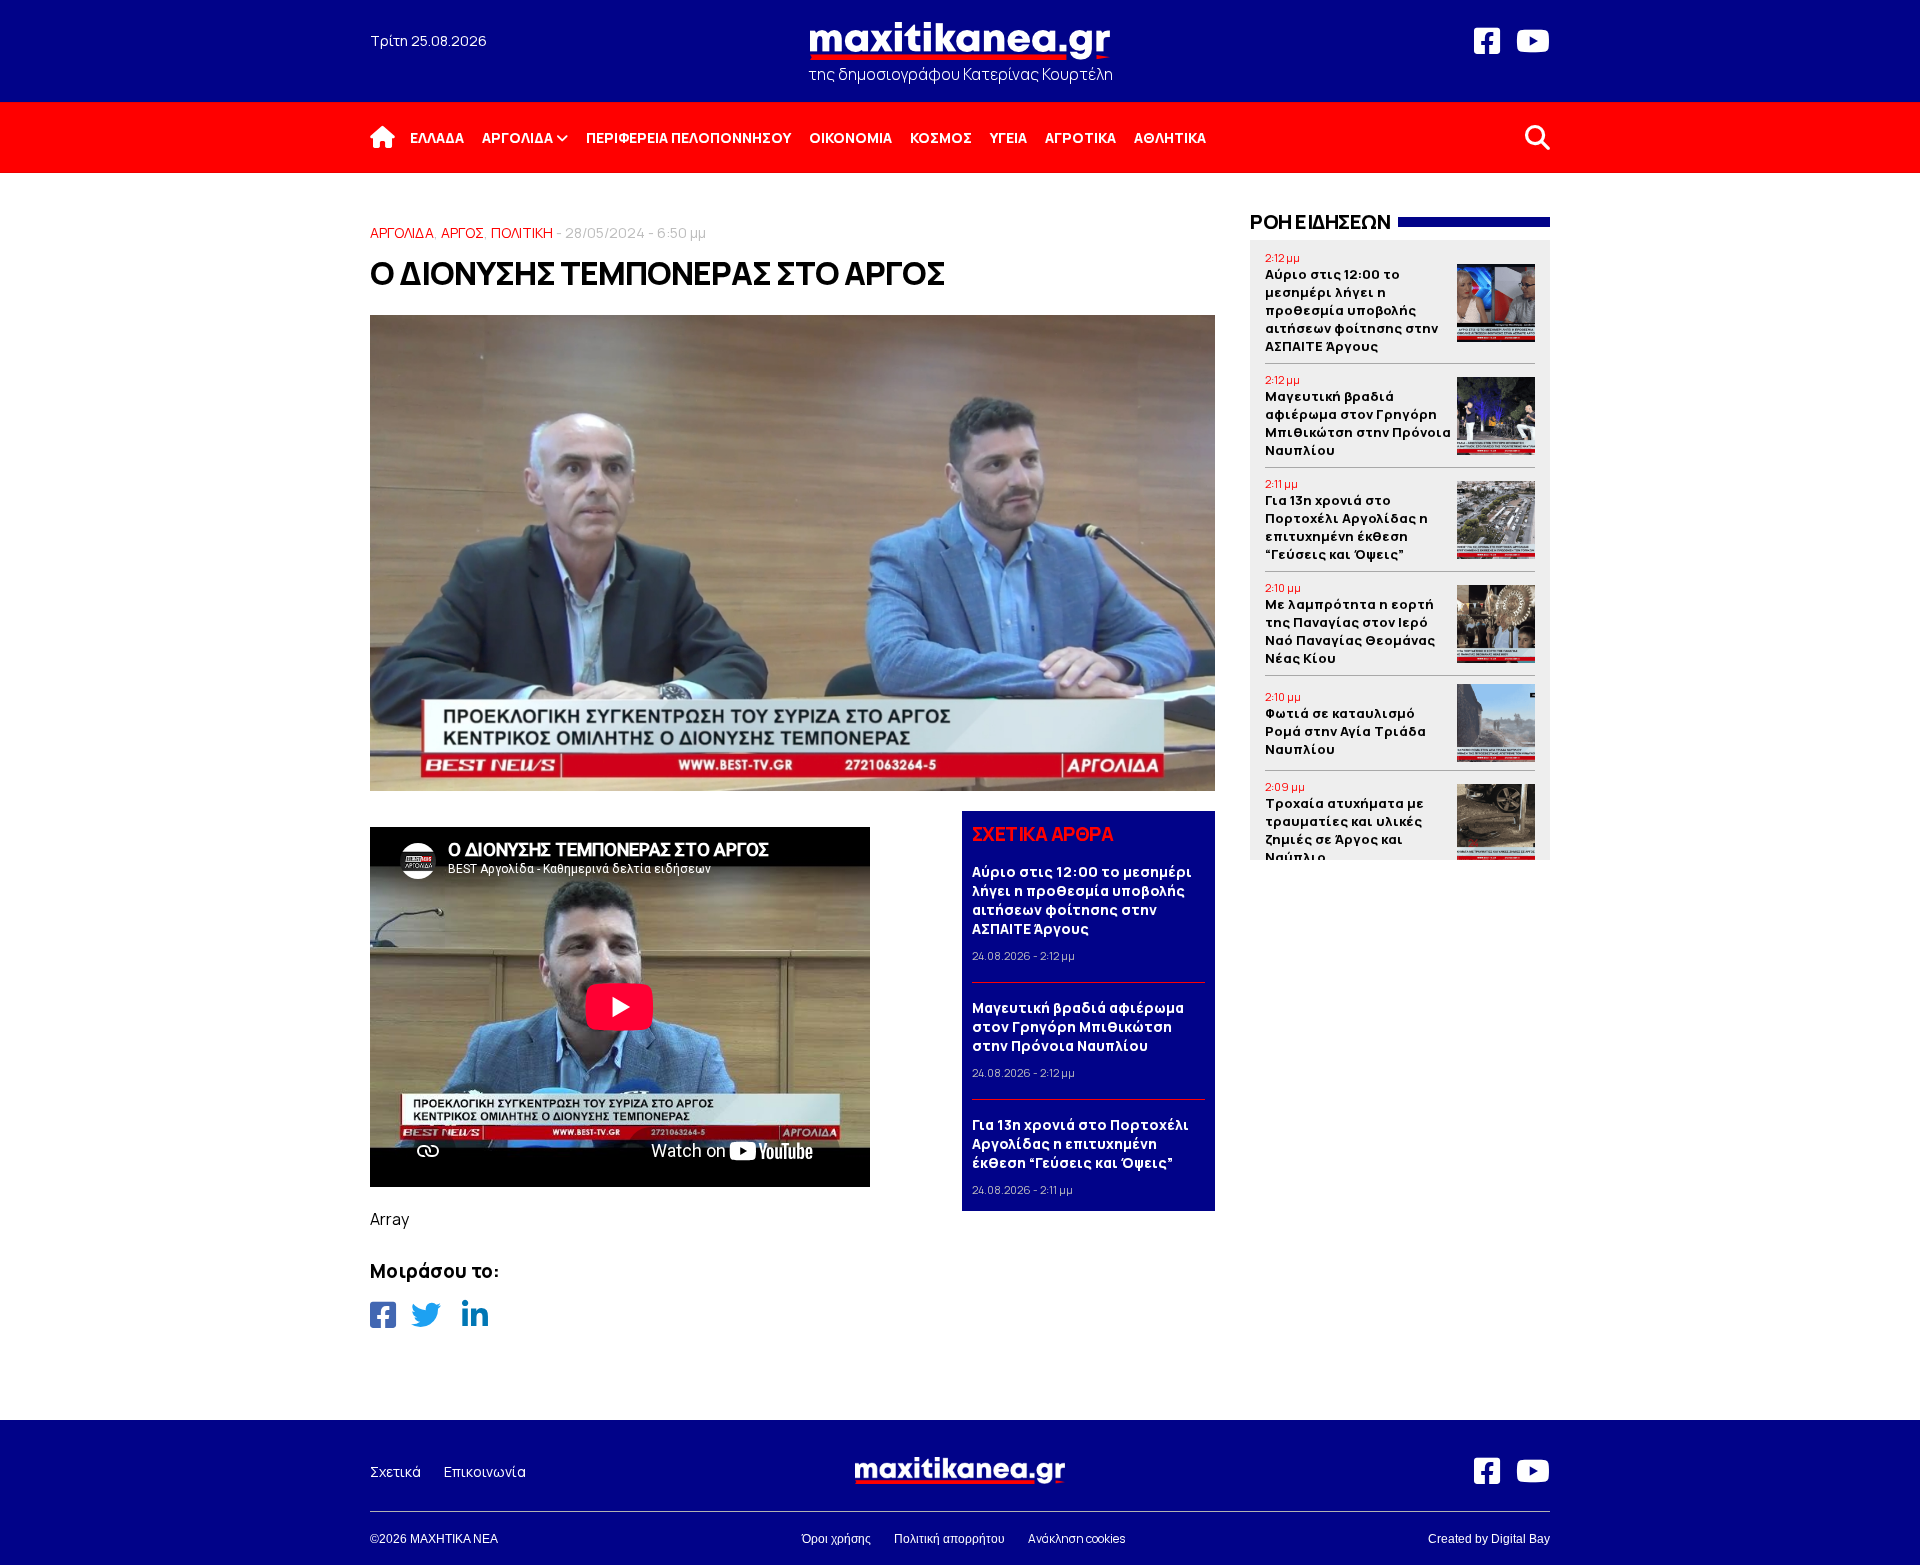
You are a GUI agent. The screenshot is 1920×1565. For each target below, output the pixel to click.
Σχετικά (395, 1471)
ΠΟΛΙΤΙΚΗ (522, 232)
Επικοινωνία (485, 1471)
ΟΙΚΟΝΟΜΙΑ (850, 137)
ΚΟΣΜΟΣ (941, 137)
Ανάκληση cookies (1076, 1538)
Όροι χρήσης (836, 1539)
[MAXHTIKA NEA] (960, 49)
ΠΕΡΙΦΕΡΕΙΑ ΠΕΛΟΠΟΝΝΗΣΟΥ (688, 137)
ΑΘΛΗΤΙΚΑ (1170, 137)
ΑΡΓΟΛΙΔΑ (517, 137)
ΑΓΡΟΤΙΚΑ (1080, 137)
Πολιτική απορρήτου (949, 1539)
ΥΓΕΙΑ (1008, 137)
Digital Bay (1520, 1539)
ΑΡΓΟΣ (462, 232)
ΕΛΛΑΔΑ (437, 137)
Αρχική (395, 137)
